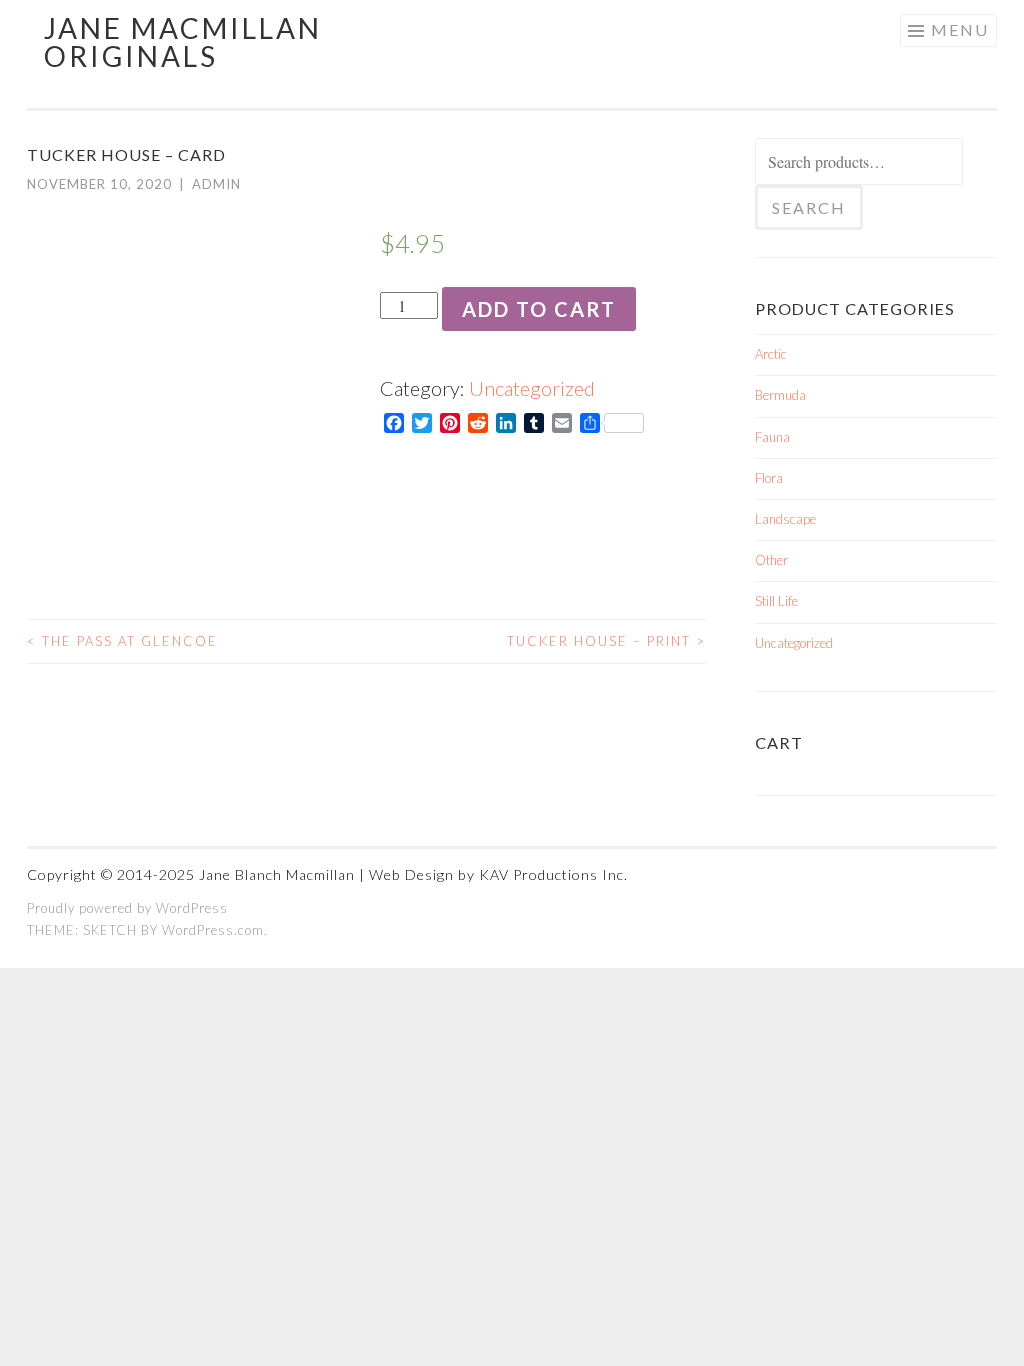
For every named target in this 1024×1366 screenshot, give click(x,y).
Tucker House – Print (606, 641)
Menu (960, 29)
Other (771, 560)
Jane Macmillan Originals (183, 42)
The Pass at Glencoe (122, 641)
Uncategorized (532, 388)
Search (809, 207)
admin (216, 184)
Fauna (772, 437)
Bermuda (780, 395)
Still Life (776, 601)
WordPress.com (213, 930)
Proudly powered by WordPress (127, 908)
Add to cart (539, 309)
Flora (769, 478)
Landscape (785, 519)
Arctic (771, 354)
